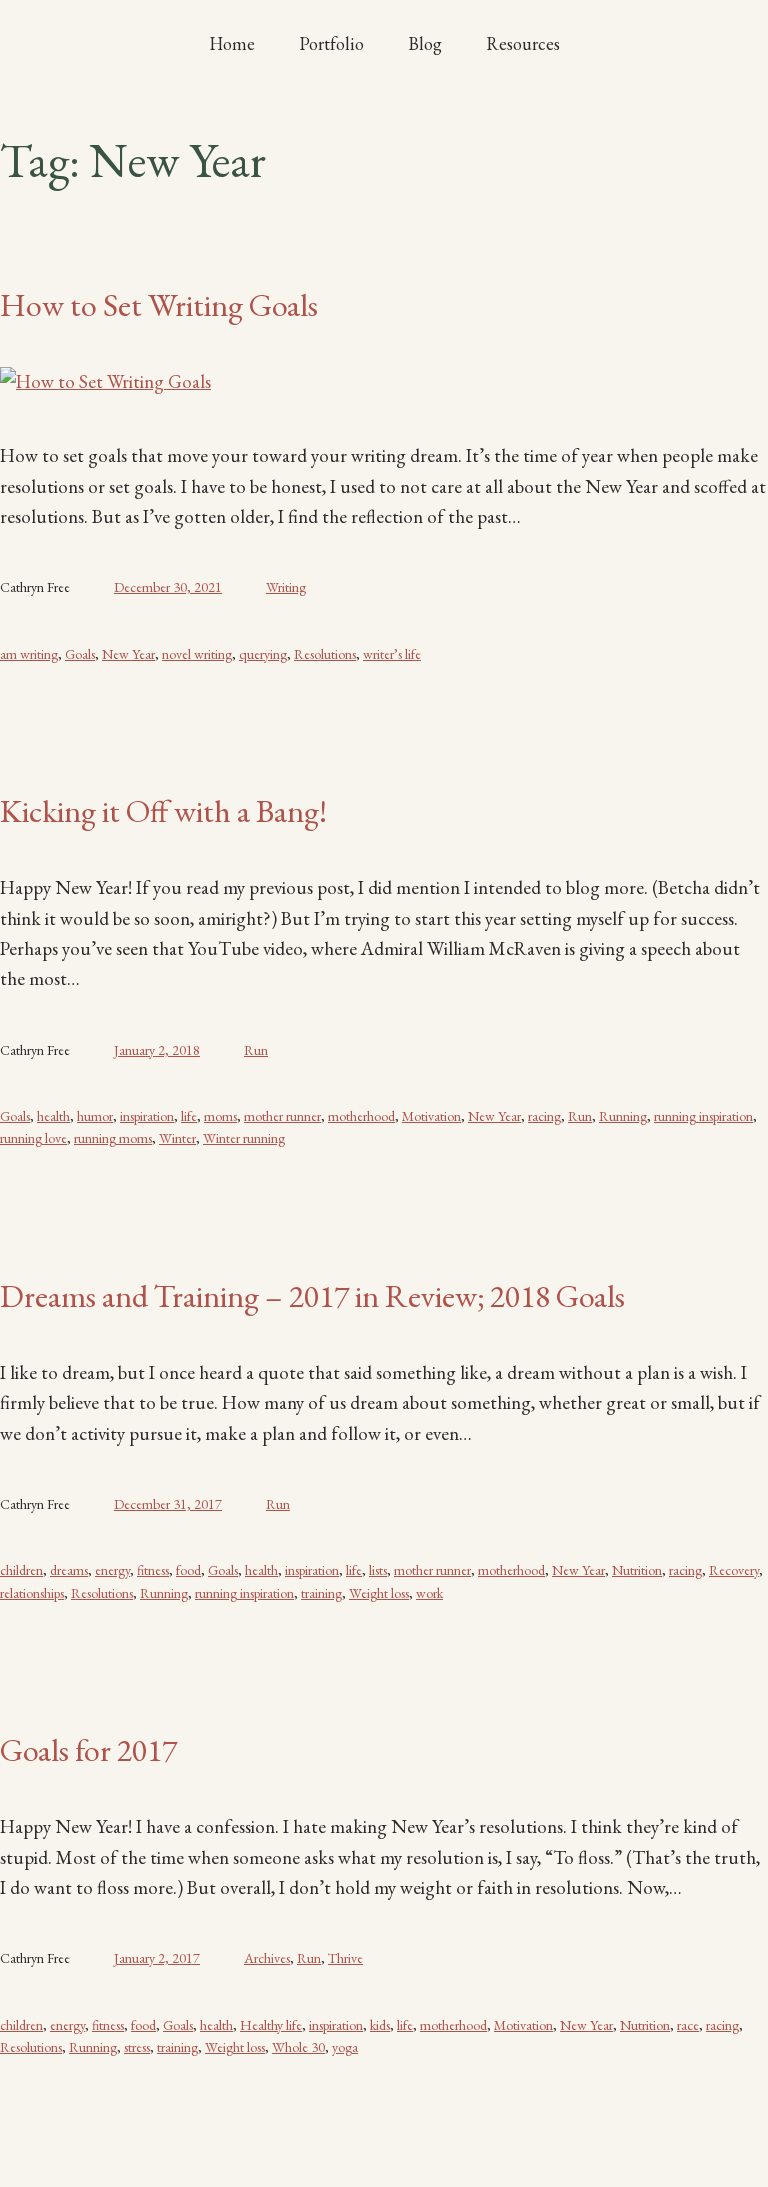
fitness (153, 1570)
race (688, 2025)
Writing (286, 587)
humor (95, 1116)
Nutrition (637, 1570)
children (21, 1570)
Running (623, 1116)
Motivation (431, 1116)
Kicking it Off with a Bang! (163, 811)
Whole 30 (298, 2047)
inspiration (147, 1116)
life (189, 1116)
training (321, 1593)
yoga (345, 2047)
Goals (80, 654)
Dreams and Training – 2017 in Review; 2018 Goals (312, 1296)
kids (380, 2025)
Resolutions (325, 654)
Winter (177, 1138)
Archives (267, 1958)
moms (220, 1116)
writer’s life (392, 654)
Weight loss (379, 1593)
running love (33, 1138)
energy (112, 1570)
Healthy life (271, 2025)
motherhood (361, 1116)
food (188, 1570)
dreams (69, 1570)
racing (544, 1116)
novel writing (197, 654)
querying (263, 654)
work (429, 1593)
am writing (29, 654)
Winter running (244, 1138)
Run (256, 1050)
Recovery (734, 1570)
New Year (128, 654)
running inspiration (703, 1116)
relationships (32, 1593)
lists (378, 1570)
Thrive (345, 1958)
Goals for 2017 (88, 1750)
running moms (113, 1138)
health (53, 1116)
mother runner (282, 1116)
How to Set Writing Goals (159, 305)
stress (137, 2047)
